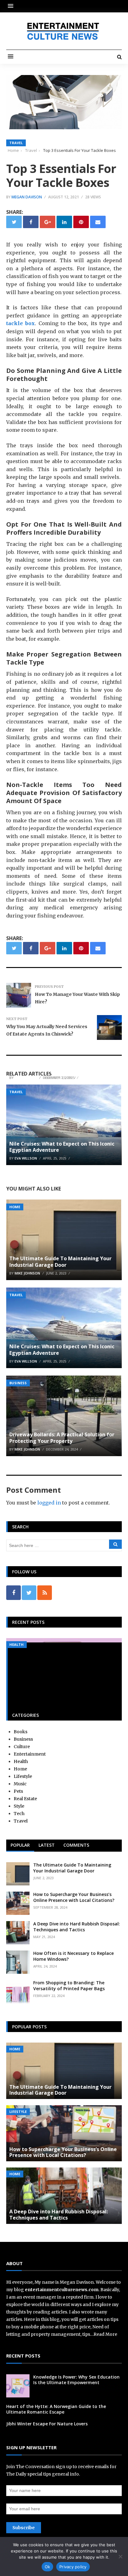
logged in (49, 1503)
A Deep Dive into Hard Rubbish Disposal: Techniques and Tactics (77, 1926)
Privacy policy (73, 2567)
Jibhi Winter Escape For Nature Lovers (56, 1069)
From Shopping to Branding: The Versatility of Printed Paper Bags (69, 1985)
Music (20, 1784)
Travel (16, 143)
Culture (22, 1747)
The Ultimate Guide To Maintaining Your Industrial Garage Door (60, 1262)
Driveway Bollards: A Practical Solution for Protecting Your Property (62, 1438)
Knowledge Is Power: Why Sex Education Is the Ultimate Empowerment (76, 2380)
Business (18, 1383)
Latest (47, 1845)
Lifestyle (23, 1776)
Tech (19, 1814)
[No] (120, 2556)
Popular (20, 1845)
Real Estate (25, 1799)
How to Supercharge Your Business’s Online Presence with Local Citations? (74, 1897)
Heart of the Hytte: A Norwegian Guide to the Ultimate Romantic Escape (56, 2409)
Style (19, 1806)
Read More (105, 2334)
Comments (76, 1845)
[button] (12, 6)
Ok (48, 2567)
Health (16, 1644)
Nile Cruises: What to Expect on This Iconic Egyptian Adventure (62, 1147)
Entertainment (30, 1754)
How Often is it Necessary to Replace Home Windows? (73, 1956)
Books (21, 1732)
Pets (18, 1791)
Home (15, 1207)
